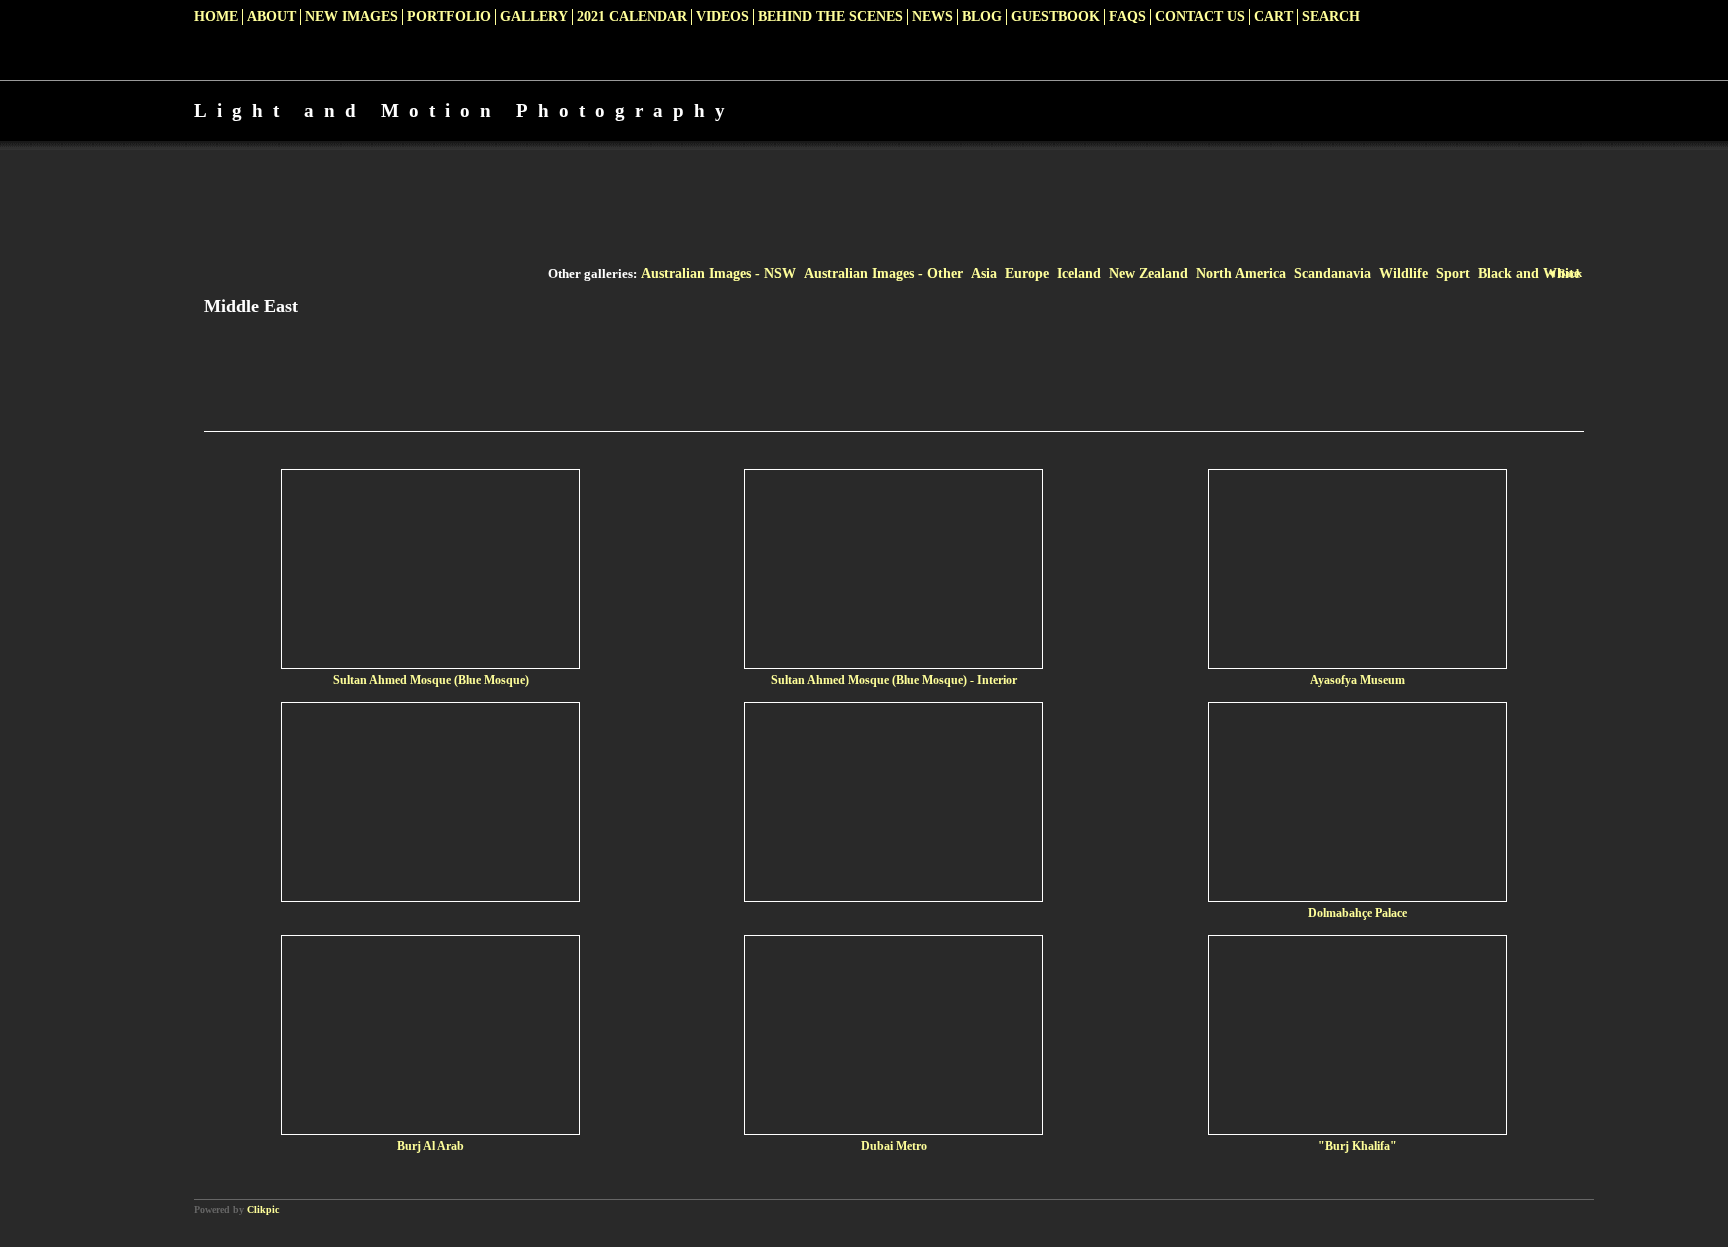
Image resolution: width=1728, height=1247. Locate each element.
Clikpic (263, 1209)
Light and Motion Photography (464, 110)
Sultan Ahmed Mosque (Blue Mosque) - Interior (894, 680)
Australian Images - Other (883, 273)
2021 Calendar (632, 16)
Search (1331, 16)
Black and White (1529, 273)
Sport (1453, 273)
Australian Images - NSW (718, 273)
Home (216, 16)
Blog (982, 16)
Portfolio (449, 16)
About (271, 16)
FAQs (1127, 16)
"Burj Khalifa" (1357, 1146)
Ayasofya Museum (1357, 680)
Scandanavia (1332, 273)
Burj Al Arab (430, 1146)
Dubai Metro (894, 1146)
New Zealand (1148, 273)
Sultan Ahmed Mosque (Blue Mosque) (431, 680)
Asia (984, 273)
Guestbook (1055, 16)
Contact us (1200, 16)
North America (1241, 273)
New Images (351, 16)
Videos (722, 16)
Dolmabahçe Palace (1357, 913)
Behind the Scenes (830, 16)
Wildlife (1403, 273)
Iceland (1079, 273)
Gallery (534, 16)
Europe (1027, 273)
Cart (1273, 16)
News (932, 16)
